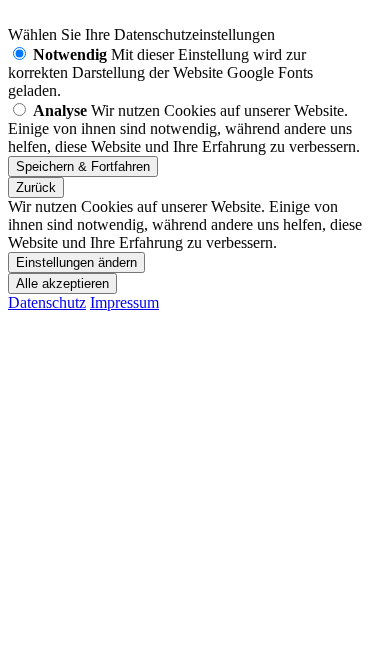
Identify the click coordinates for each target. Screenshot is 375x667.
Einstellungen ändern (76, 262)
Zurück (36, 187)
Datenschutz (47, 302)
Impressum (124, 302)
